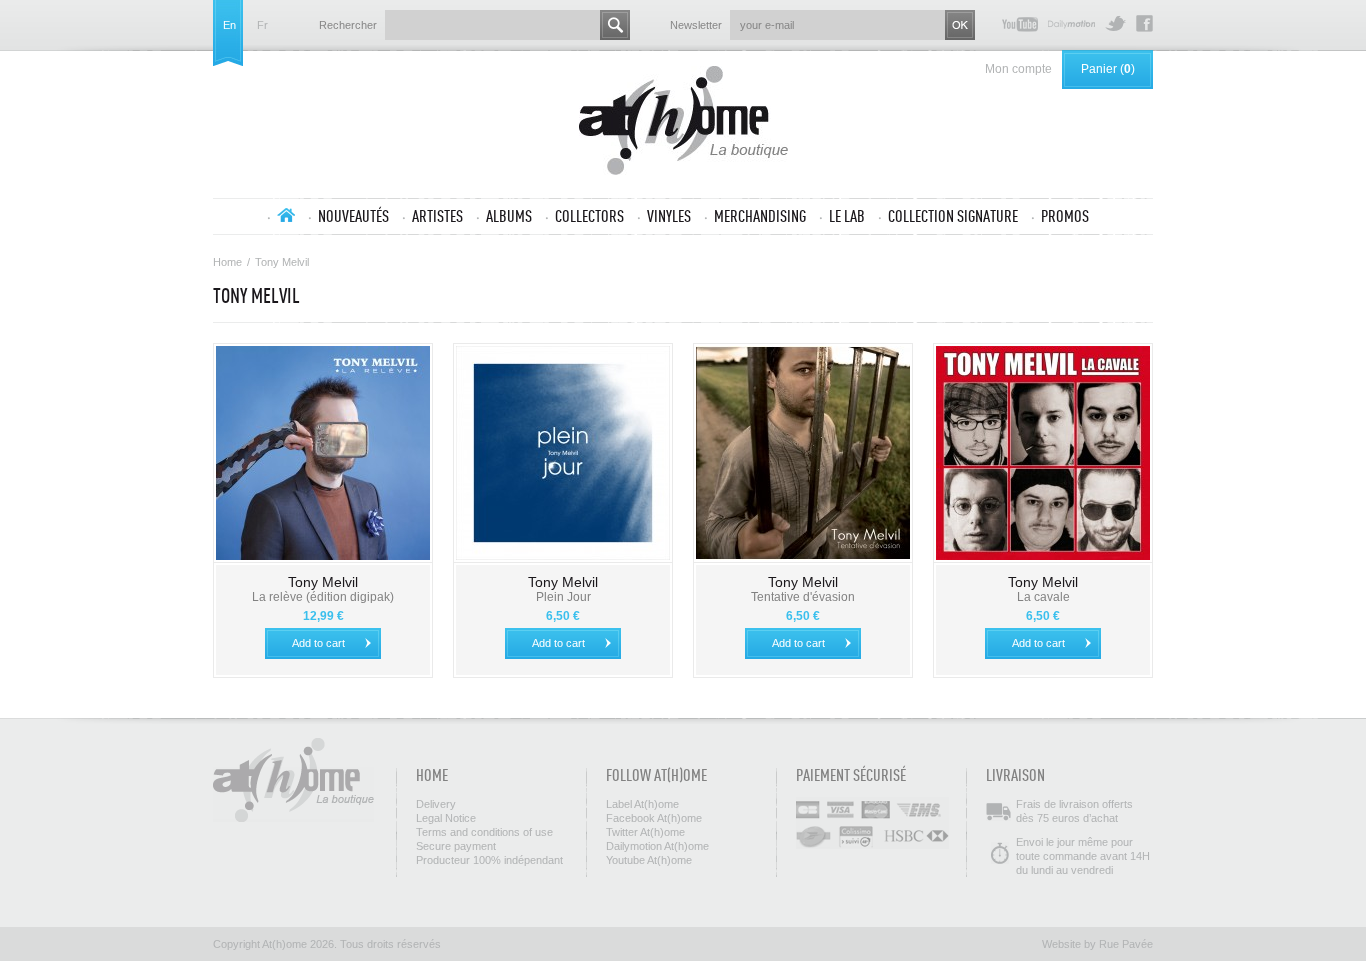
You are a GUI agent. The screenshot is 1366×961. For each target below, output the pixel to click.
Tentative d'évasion (803, 597)
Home (227, 262)
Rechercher (348, 25)
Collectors (589, 216)
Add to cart (318, 643)
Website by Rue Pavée (1097, 944)
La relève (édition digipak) (323, 597)
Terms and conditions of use (484, 832)
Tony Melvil (323, 582)
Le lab (847, 216)
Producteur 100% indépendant (489, 860)
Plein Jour (563, 597)
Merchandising (760, 216)
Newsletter (696, 25)
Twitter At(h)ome (1115, 23)
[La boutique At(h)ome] (683, 122)
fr (262, 25)
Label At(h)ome (642, 804)
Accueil (286, 215)
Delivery (436, 804)
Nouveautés (353, 216)
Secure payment (456, 846)
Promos (1065, 216)
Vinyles (669, 216)
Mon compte (1018, 69)
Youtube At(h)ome (1020, 23)
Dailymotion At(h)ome (1071, 23)
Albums (509, 216)
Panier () (1108, 69)
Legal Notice (446, 818)
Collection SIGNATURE (953, 216)
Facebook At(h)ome (1144, 23)
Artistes (437, 216)
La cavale (1043, 597)
